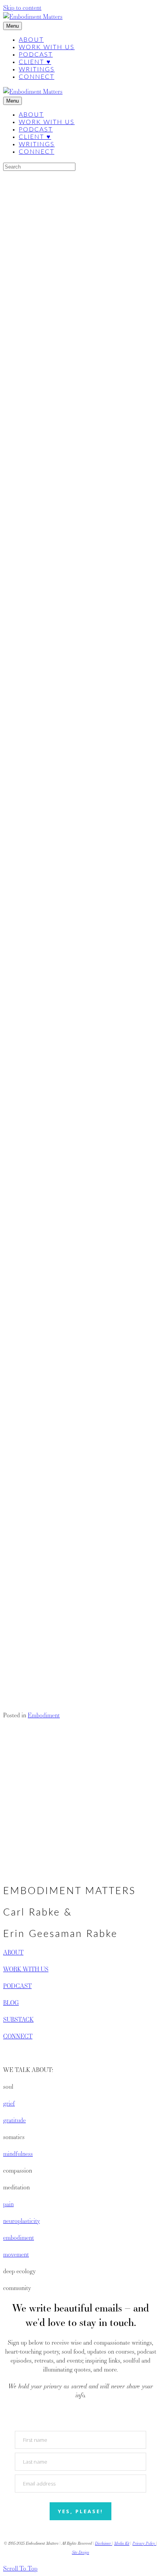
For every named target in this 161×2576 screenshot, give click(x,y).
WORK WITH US (26, 1969)
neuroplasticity (21, 2221)
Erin (56, 228)
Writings (37, 69)
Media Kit (122, 2543)
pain (8, 2204)
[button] (17, 1656)
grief (9, 2103)
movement (16, 2254)
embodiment (19, 2238)
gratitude (14, 2120)
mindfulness (18, 2154)
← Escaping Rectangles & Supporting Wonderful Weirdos (76, 1862)
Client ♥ (35, 62)
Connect (37, 77)
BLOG (11, 2003)
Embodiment (44, 1715)
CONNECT (18, 2036)
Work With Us (47, 47)
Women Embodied (26, 1009)
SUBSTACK (18, 2019)
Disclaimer (104, 2543)
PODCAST (17, 1986)
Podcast (36, 55)
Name (10, 1620)
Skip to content (22, 8)
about (31, 40)
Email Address (21, 1638)
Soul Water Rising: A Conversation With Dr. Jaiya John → (77, 1871)
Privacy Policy (144, 2543)
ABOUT (13, 1952)
